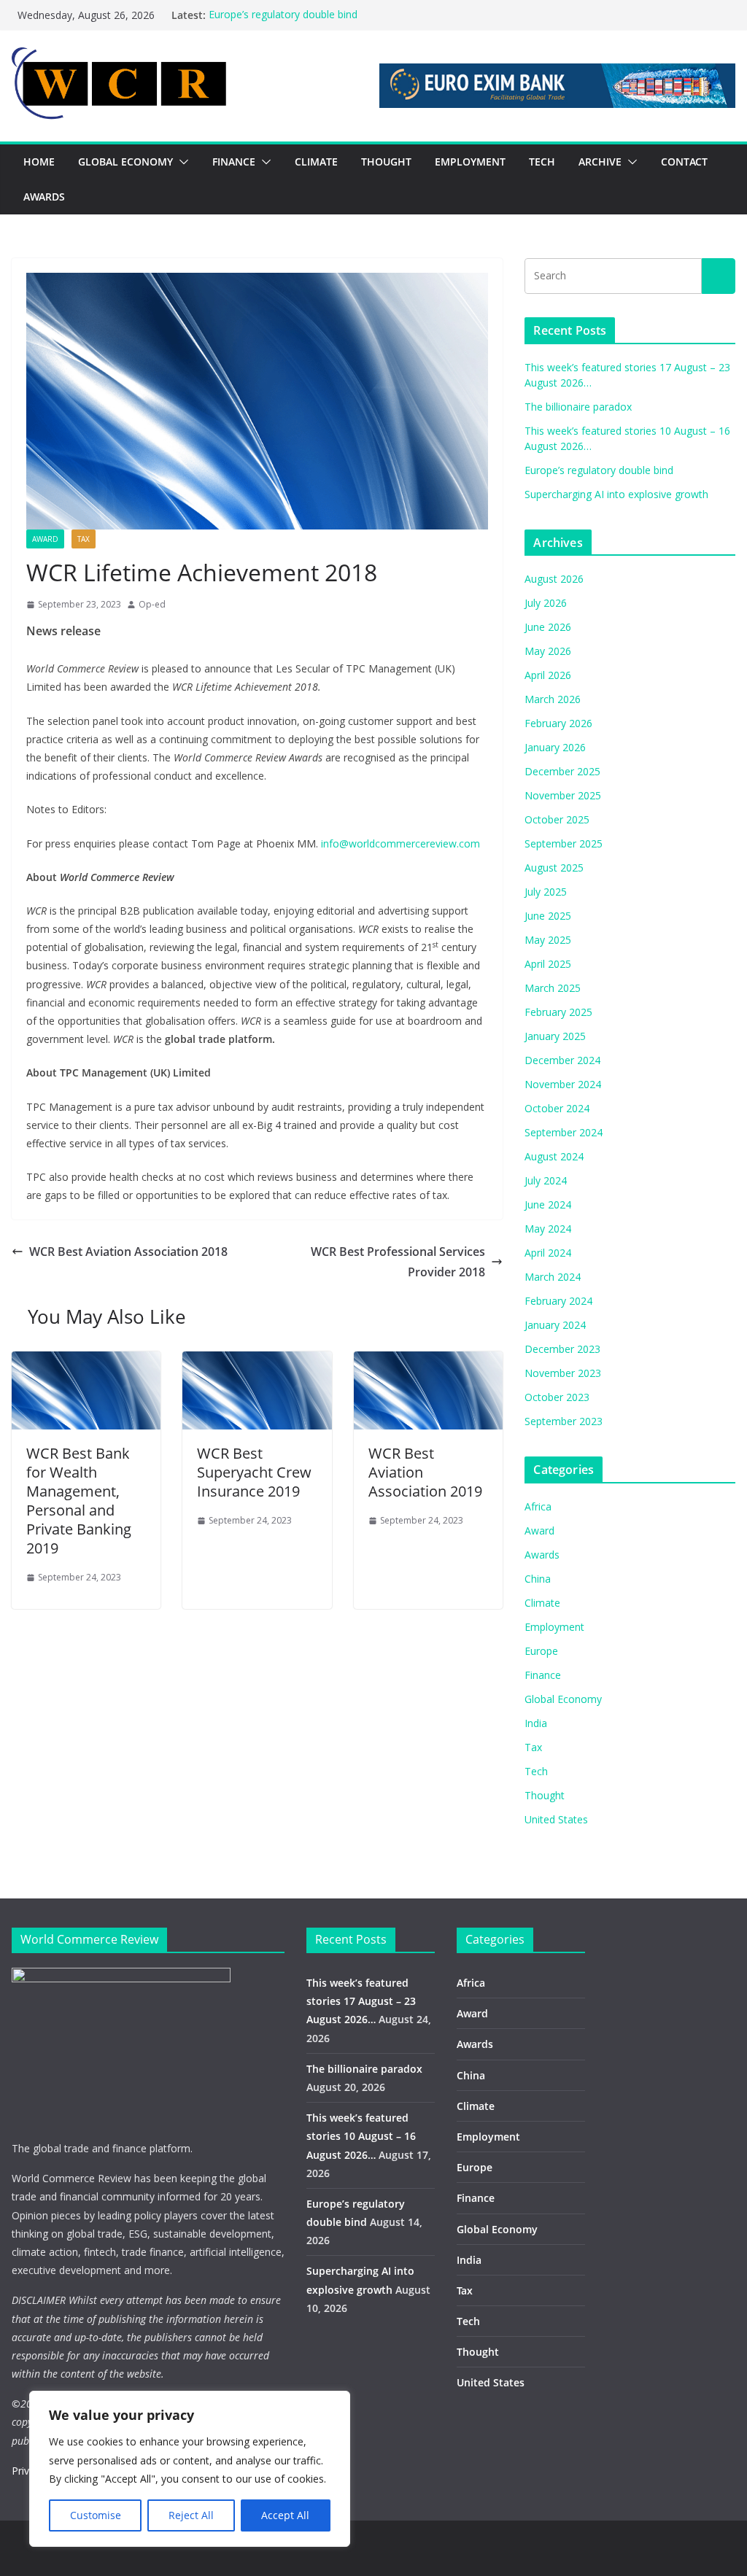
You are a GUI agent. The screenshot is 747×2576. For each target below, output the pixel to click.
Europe (541, 1651)
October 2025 (557, 819)
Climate (542, 1603)
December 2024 (562, 1060)
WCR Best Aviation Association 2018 (128, 1252)
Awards (542, 1555)
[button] (181, 162)
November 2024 (563, 1084)
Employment (554, 1627)
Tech (536, 1771)
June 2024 (548, 1204)
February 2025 (558, 1012)
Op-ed (152, 604)
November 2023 (563, 1373)
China (538, 1579)
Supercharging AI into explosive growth (616, 494)
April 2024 (548, 1253)
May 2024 (548, 1229)
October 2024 (557, 1108)
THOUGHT (386, 162)
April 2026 (548, 675)
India (536, 1723)
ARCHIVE (600, 162)
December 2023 (562, 1349)
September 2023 (564, 1421)
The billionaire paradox (578, 407)
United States (556, 1819)
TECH (542, 162)
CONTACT (684, 162)
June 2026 (548, 627)
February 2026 (558, 723)
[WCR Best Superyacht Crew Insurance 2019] (257, 1362)
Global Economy (563, 1699)
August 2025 (554, 868)
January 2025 (555, 1036)
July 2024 (546, 1180)
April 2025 (548, 964)
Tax (84, 539)
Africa (538, 1506)
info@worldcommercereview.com (400, 843)
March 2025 (553, 988)
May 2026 (548, 651)
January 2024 (555, 1325)
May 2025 (548, 940)
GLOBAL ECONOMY (125, 162)
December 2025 (562, 771)
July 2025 (546, 892)
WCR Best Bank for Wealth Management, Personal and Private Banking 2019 (79, 1501)
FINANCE (234, 162)
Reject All (191, 2515)
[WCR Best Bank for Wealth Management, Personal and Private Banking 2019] (86, 1362)
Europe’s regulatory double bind (283, 15)
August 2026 (554, 579)
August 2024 (554, 1156)
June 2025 (548, 916)
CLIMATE (316, 162)
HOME (39, 162)
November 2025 (563, 795)
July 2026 (546, 603)
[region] (190, 2469)
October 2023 (557, 1397)
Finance (543, 1675)
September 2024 (564, 1132)
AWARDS (44, 197)
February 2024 (558, 1301)
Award (45, 539)
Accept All (285, 2515)
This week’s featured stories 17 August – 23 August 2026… (361, 2001)
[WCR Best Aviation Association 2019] (428, 1362)
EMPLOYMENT (470, 162)
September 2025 (564, 843)
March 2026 (553, 699)
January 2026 (555, 747)
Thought (545, 1795)
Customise (96, 2515)
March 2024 (553, 1277)
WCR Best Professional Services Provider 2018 (398, 1262)
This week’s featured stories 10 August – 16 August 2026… (361, 2136)
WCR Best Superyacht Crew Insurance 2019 (254, 1472)
